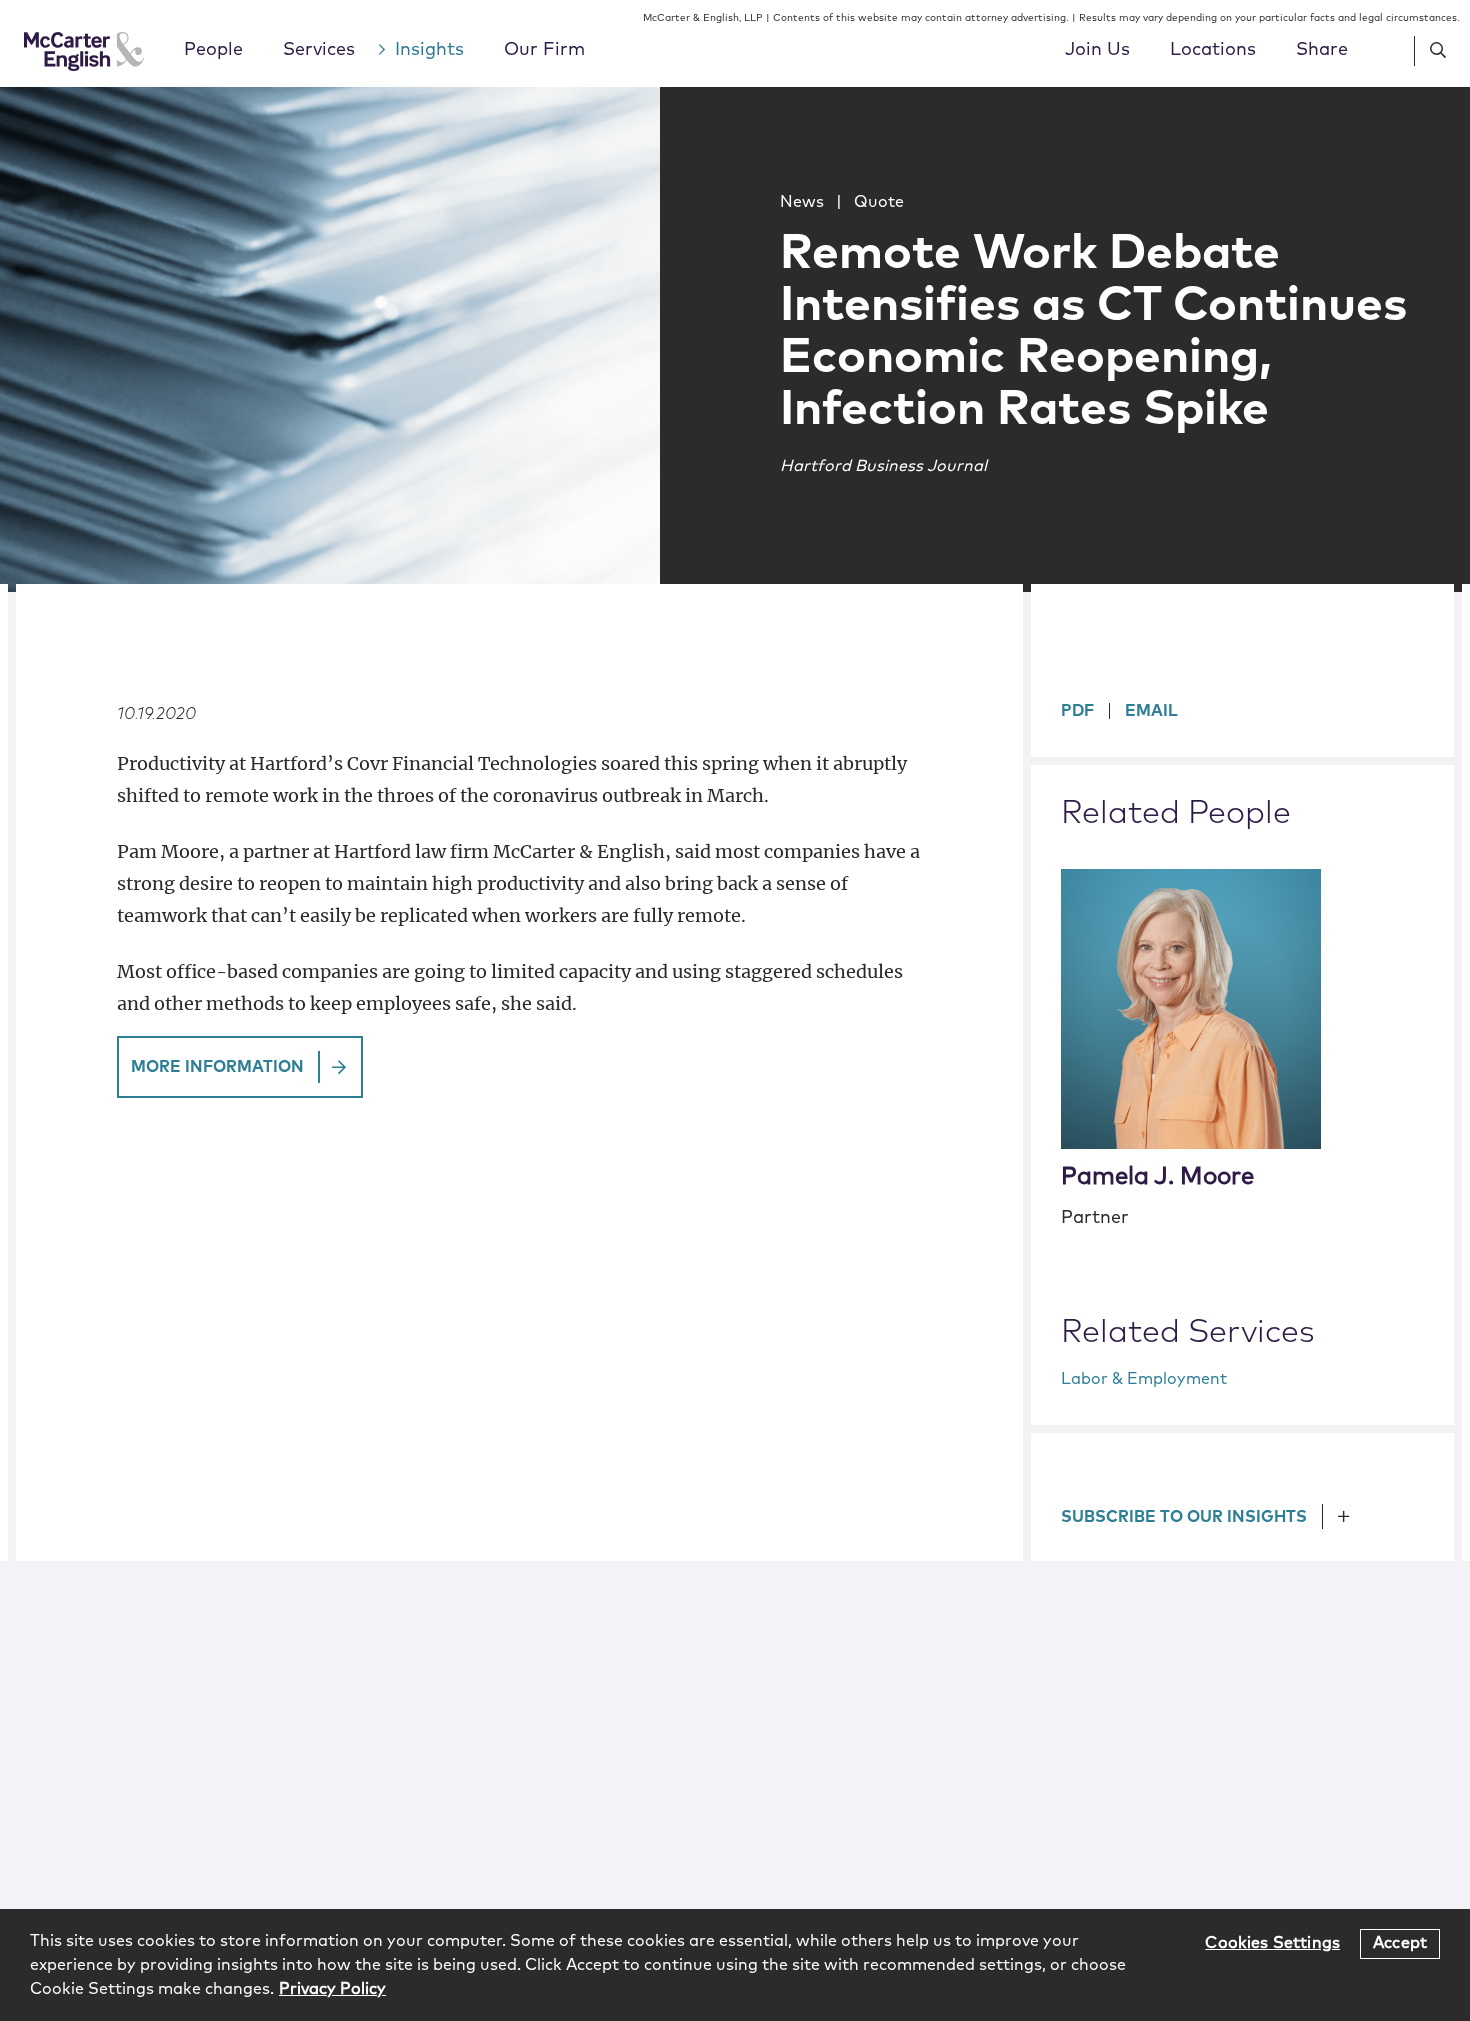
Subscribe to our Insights (1184, 1517)
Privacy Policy (332, 1989)
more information (217, 1067)
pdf (1077, 711)
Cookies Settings (1272, 1943)
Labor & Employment (1144, 1379)
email (1151, 711)
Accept (1400, 1943)
